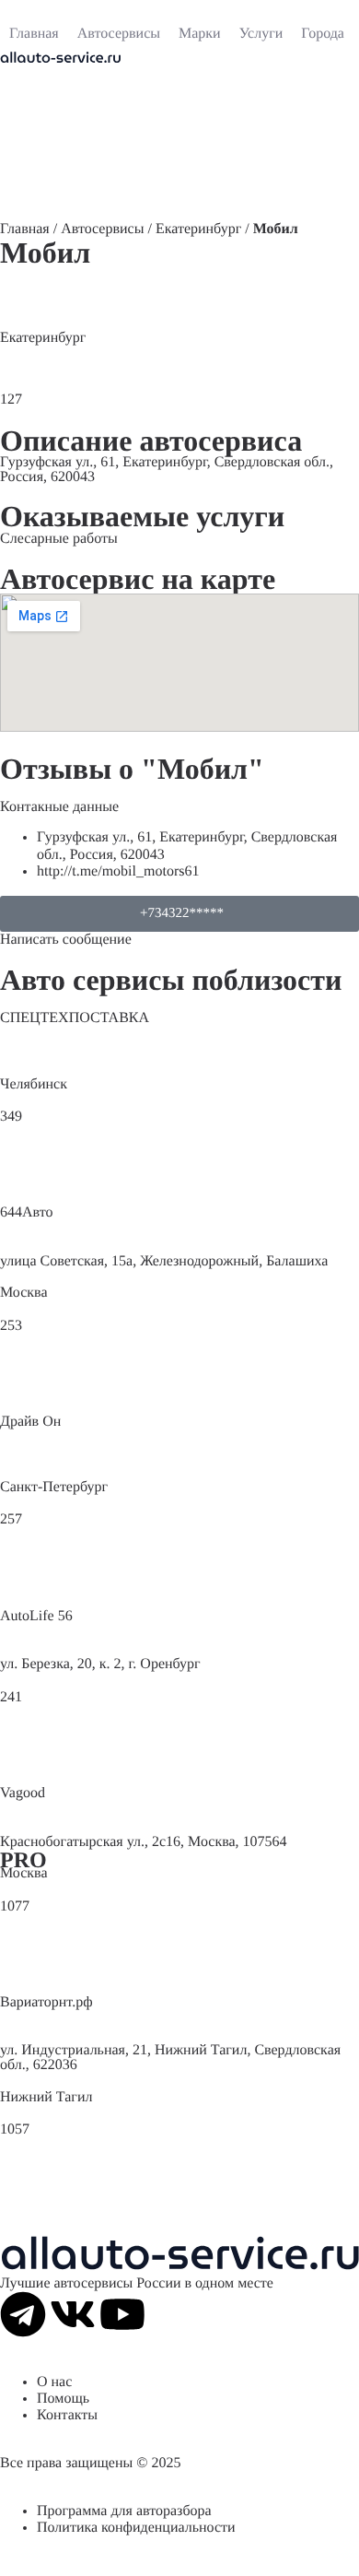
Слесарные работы (59, 539)
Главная (25, 229)
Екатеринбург (198, 229)
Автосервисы (102, 229)
